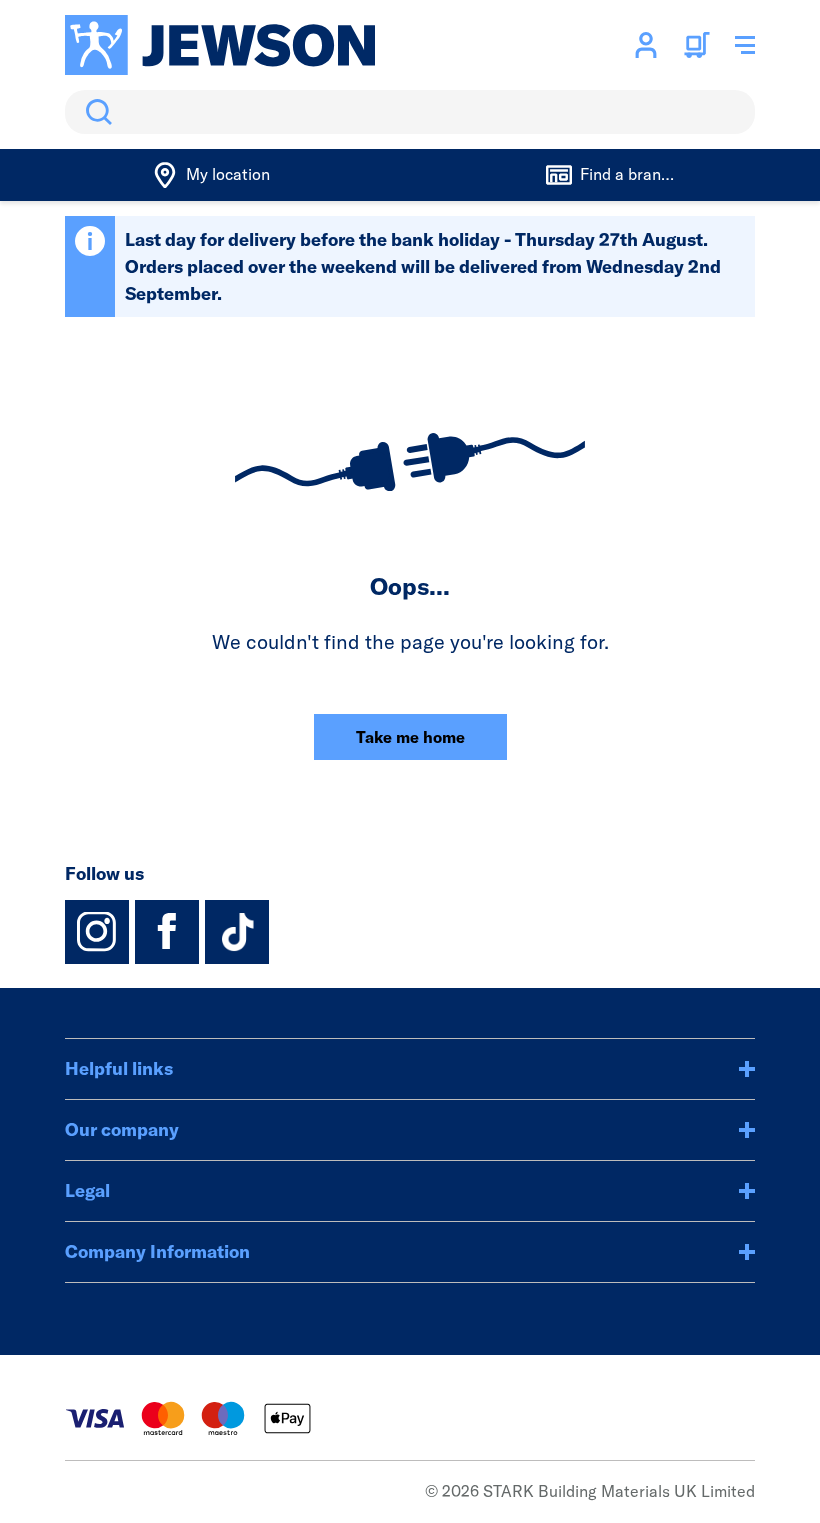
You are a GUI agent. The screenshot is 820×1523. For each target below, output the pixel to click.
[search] (410, 112)
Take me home (410, 737)
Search (95, 112)
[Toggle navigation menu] (745, 45)
